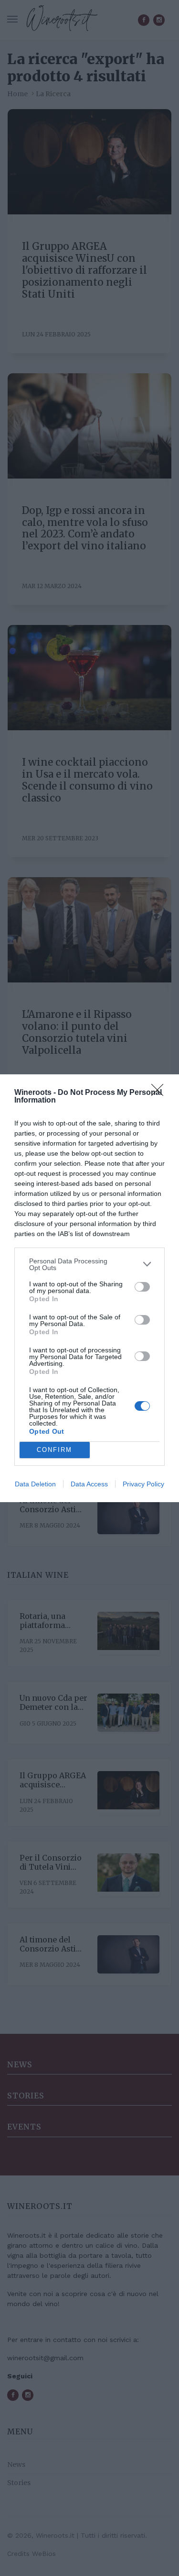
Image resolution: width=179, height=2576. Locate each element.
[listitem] (89, 1264)
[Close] (160, 1093)
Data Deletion (35, 1484)
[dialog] (89, 1288)
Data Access (89, 1484)
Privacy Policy (143, 1484)
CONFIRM (54, 1450)
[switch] (142, 1287)
